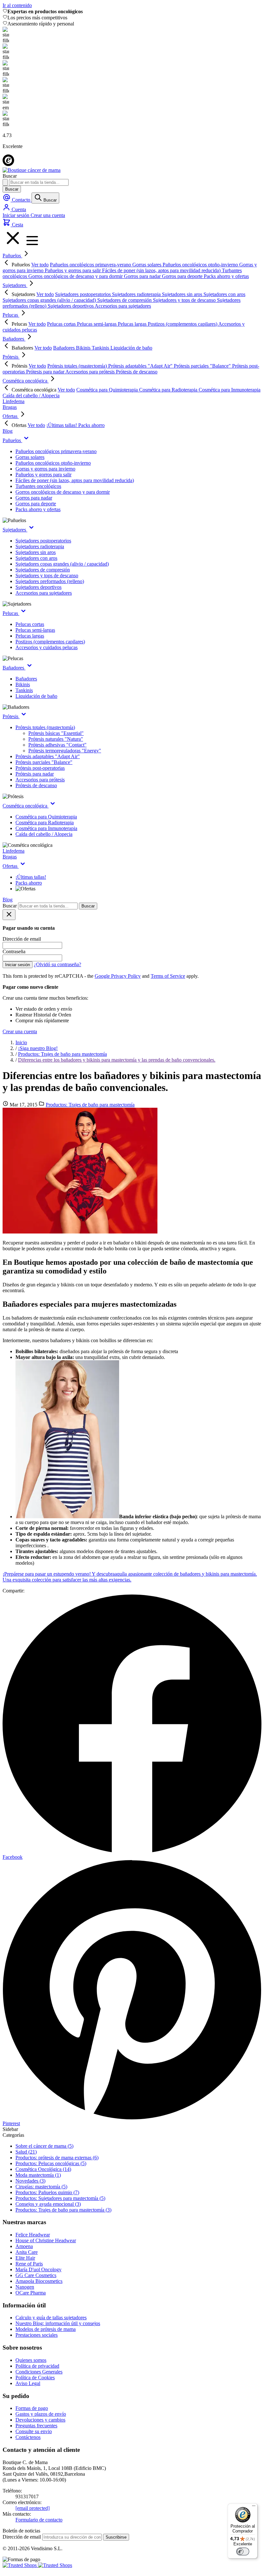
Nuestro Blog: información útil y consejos (58, 2323)
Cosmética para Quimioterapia (46, 817)
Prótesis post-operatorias (40, 768)
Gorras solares (30, 457)
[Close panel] (9, 915)
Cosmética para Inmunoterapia (46, 828)
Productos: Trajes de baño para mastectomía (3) (63, 2210)
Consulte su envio (34, 2431)
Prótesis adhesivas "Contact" (57, 745)
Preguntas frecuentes (36, 2426)
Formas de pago (32, 2408)
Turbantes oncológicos (38, 486)
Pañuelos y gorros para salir (43, 475)
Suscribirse (116, 2537)
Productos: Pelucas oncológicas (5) (51, 2163)
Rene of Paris (29, 2264)
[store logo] (32, 170)
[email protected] (33, 2508)
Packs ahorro (29, 883)
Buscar (12, 189)
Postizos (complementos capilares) (50, 642)
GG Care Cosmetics (36, 2275)
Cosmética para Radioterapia (45, 822)
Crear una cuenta (48, 215)
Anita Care (27, 2252)
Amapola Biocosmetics (39, 2281)
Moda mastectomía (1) (38, 2175)
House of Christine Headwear (46, 2240)
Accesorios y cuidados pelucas (47, 647)
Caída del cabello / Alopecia (44, 834)
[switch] (243, 2551)
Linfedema (14, 401)
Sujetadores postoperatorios (43, 541)
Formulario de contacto (39, 2520)
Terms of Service (168, 976)
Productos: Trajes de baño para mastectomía (62, 1054)
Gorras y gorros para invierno (45, 469)
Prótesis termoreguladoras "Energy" (65, 751)
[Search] (5, 182)
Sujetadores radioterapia (40, 546)
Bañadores (14, 339)
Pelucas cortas (30, 624)
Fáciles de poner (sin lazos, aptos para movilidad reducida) (75, 480)
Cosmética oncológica (26, 381)
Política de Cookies (35, 2378)
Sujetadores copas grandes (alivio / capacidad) (62, 564)
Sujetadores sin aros (36, 552)
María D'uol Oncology (38, 2269)
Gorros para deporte (36, 504)
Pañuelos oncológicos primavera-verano (56, 451)
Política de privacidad (37, 2366)
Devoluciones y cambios (40, 2420)
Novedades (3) (30, 2181)
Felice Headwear (33, 2235)
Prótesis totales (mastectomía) (45, 727)
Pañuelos (12, 256)
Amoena (24, 2246)
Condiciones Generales (39, 2372)
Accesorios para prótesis (40, 780)
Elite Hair (25, 2258)
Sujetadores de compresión (43, 570)
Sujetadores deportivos (38, 587)
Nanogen (25, 2287)
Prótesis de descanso (36, 785)
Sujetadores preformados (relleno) (50, 581)
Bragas (10, 407)
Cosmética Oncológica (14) (43, 2169)
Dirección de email (22, 2537)
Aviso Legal (28, 2383)
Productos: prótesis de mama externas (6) (57, 2158)
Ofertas (11, 416)
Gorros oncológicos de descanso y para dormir (63, 492)
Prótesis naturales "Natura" (56, 739)
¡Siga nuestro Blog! (38, 1048)
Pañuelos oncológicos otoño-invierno (53, 463)
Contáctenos (28, 2437)
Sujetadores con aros (36, 558)
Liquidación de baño (36, 696)
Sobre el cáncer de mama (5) (44, 2146)
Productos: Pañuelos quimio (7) (47, 2192)
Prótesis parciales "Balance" (44, 762)
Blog (8, 431)
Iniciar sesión (17, 215)
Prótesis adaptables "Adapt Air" (48, 756)
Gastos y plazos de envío (41, 2414)
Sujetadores (15, 285)
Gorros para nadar (34, 498)
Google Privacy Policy (118, 976)
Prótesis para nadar (35, 774)
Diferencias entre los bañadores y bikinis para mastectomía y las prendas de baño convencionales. (117, 1060)
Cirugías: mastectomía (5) (41, 2187)
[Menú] (254, 2507)
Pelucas (11, 315)
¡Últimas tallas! (31, 877)
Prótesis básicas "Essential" (56, 733)
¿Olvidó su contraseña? (57, 964)
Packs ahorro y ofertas (38, 509)
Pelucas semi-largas (35, 630)
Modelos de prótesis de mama (46, 2329)
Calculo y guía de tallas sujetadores (51, 2318)
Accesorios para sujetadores (44, 593)
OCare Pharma (31, 2293)
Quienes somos (31, 2360)
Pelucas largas (30, 636)
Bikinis (23, 684)
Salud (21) (26, 2152)
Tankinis (24, 690)
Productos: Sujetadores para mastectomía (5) (60, 2198)
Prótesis (11, 357)
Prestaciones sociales (37, 2335)
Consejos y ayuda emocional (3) (48, 2204)
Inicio (21, 1042)
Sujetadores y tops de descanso (47, 575)
